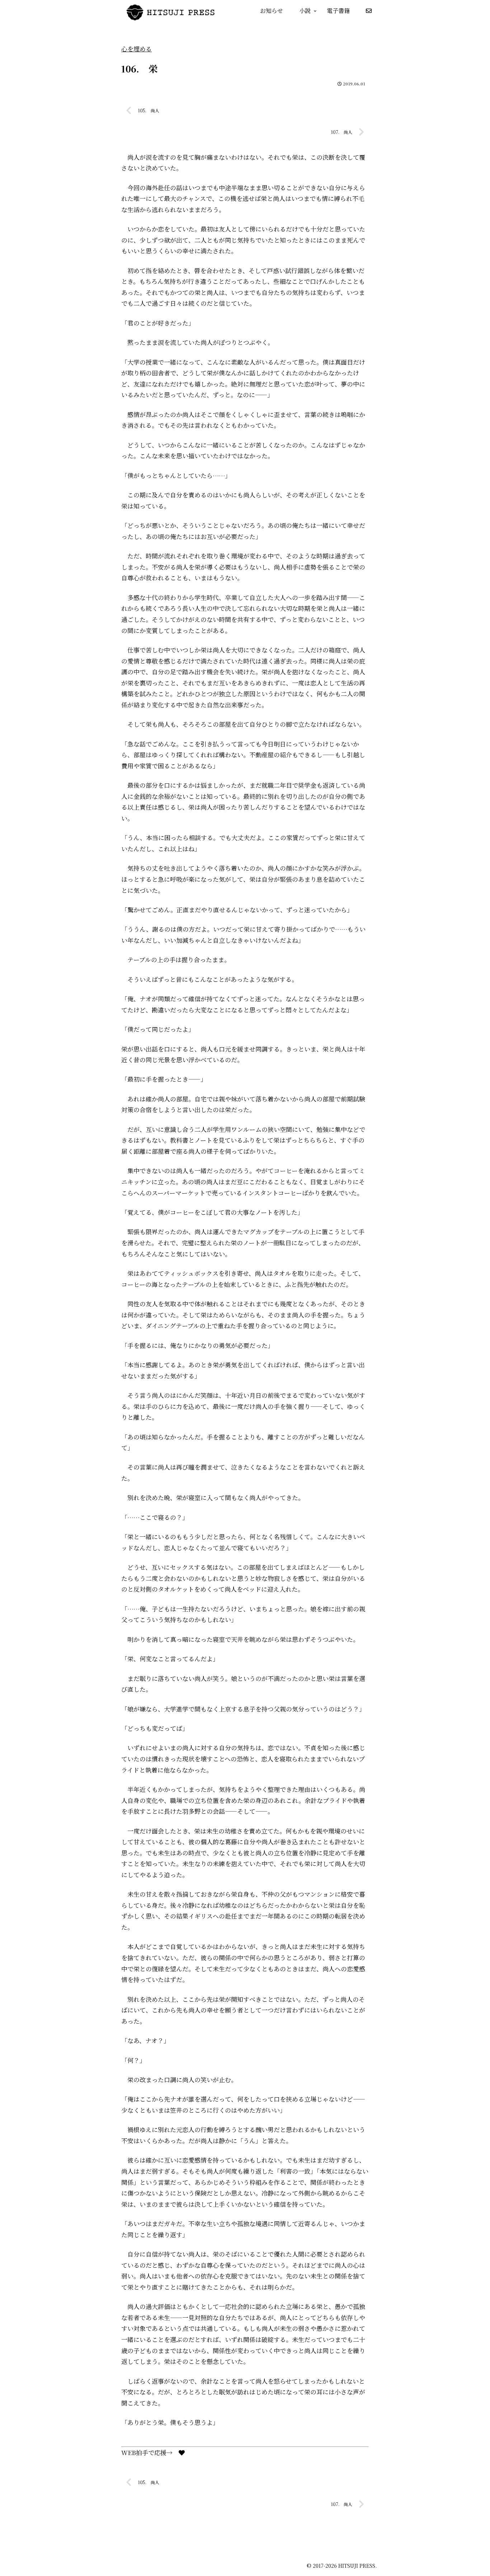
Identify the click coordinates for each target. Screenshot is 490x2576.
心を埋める (136, 49)
